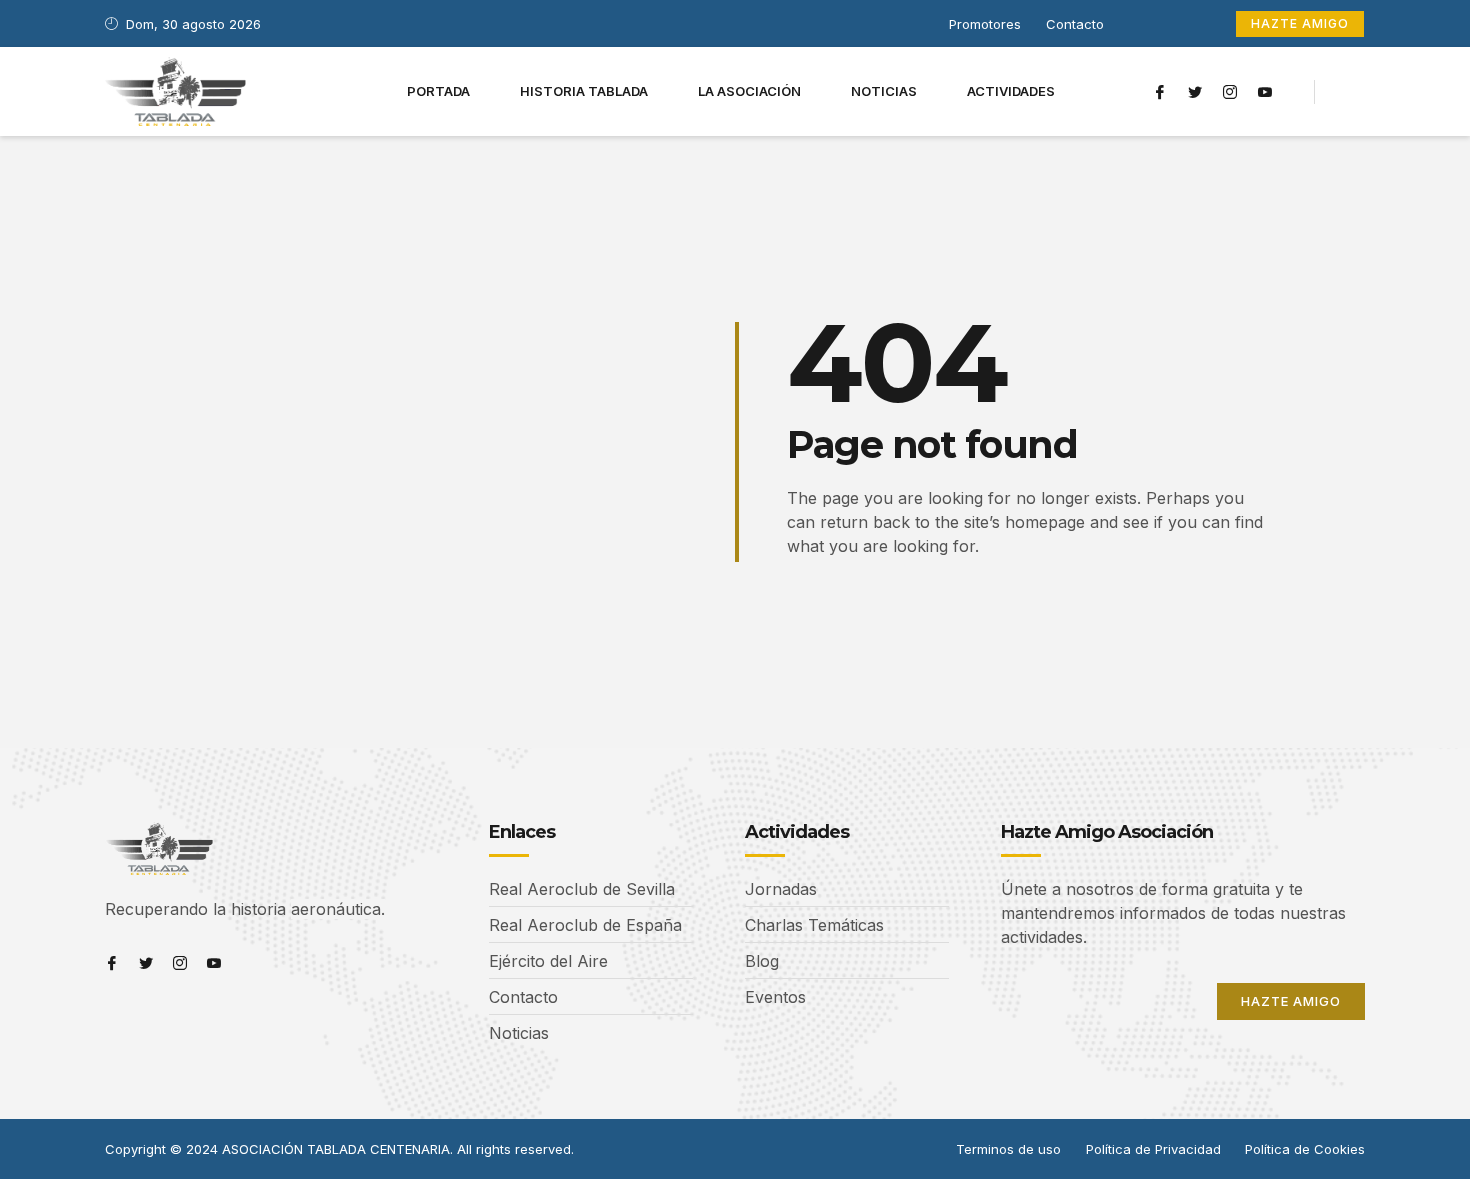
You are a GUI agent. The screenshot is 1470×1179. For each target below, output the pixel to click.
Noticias (884, 91)
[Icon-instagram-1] (1230, 92)
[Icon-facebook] (1160, 92)
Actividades (1011, 91)
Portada (438, 91)
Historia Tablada (584, 91)
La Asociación (749, 91)
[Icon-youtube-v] (1265, 92)
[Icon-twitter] (1195, 92)
